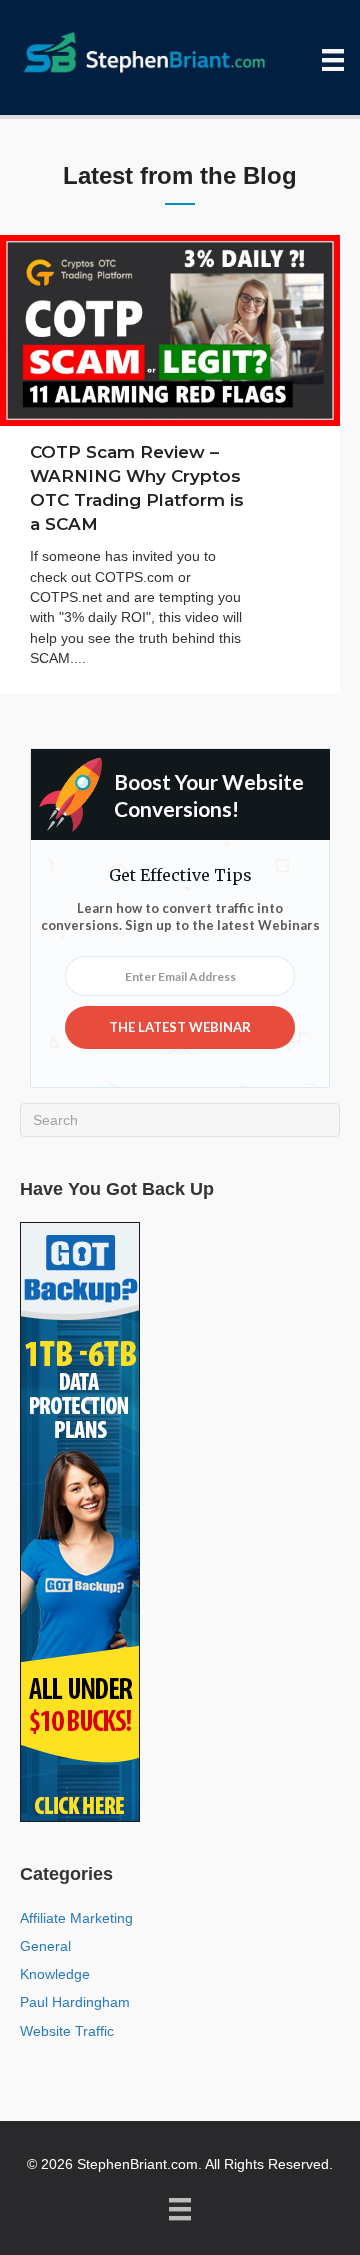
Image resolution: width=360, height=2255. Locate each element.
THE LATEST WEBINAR (180, 1027)
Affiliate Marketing (76, 1918)
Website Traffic (67, 2031)
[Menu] (333, 60)
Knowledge (55, 1974)
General (45, 1946)
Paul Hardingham (75, 2002)
